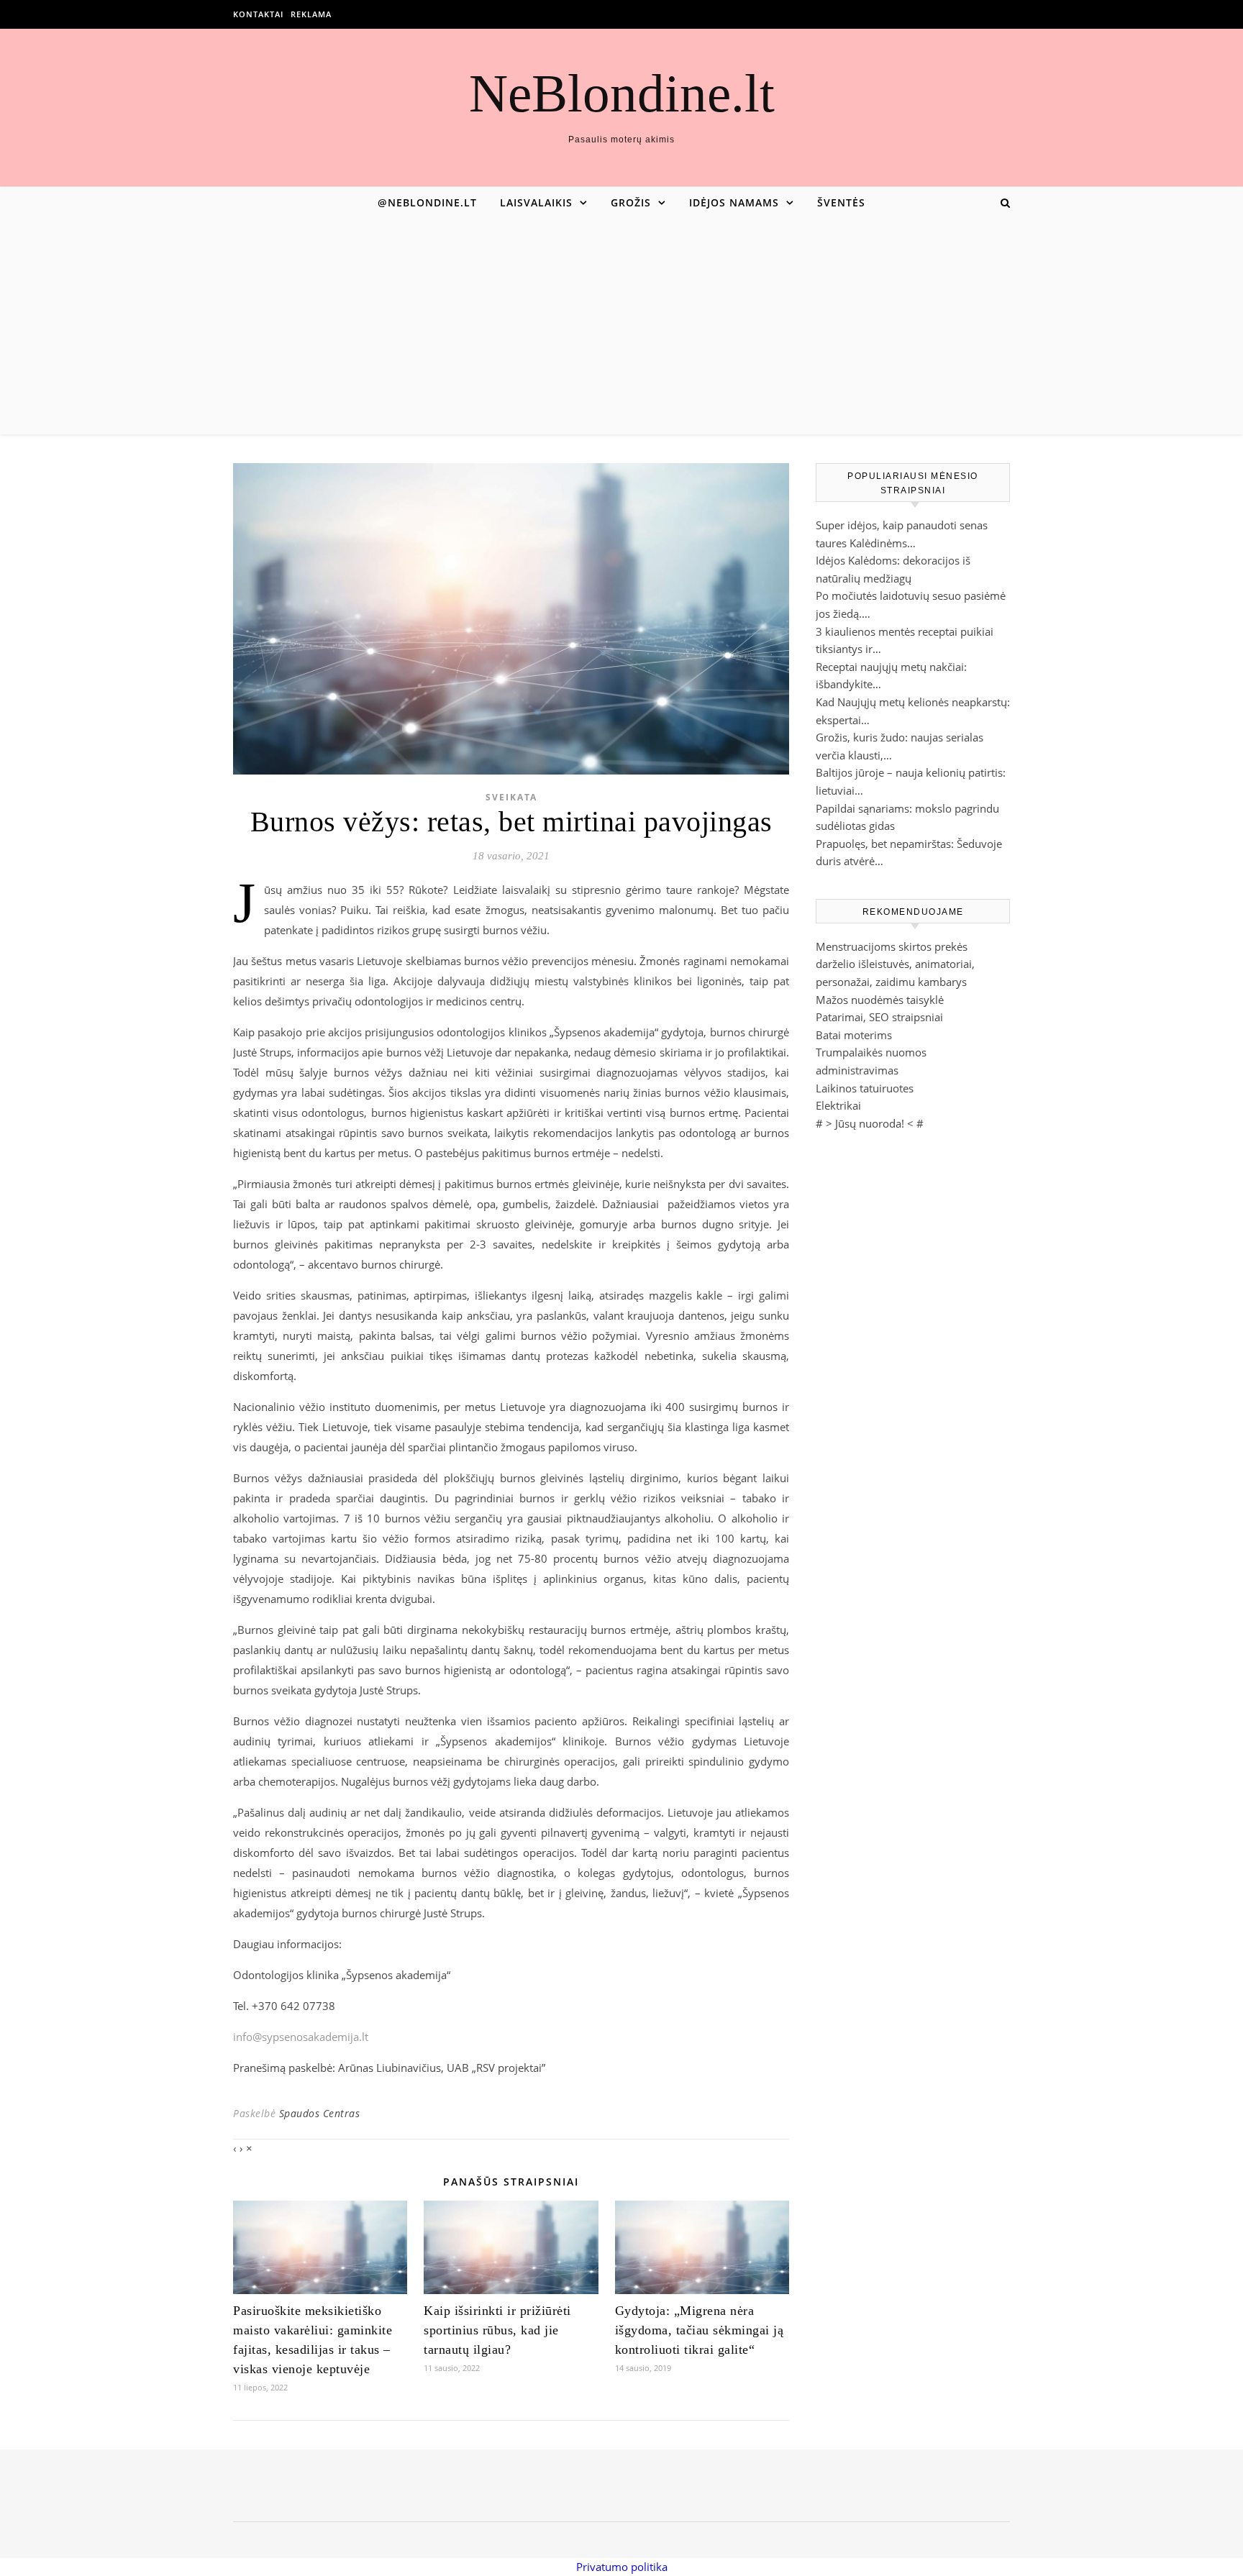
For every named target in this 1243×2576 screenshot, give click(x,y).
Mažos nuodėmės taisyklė (880, 1000)
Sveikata (511, 797)
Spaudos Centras (320, 2113)
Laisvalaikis (536, 202)
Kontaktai (258, 14)
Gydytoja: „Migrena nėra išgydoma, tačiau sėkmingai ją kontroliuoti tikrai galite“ (700, 2330)
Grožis (631, 202)
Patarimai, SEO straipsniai (879, 1017)
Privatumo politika (622, 2567)
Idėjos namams (734, 202)
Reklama (311, 14)
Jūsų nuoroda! (870, 1123)
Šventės (841, 202)
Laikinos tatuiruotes (865, 1088)
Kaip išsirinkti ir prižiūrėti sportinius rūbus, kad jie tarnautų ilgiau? (497, 2330)
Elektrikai (838, 1105)
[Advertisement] (621, 326)
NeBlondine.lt (622, 93)
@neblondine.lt (427, 202)
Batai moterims (854, 1035)
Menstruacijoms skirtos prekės (892, 946)
